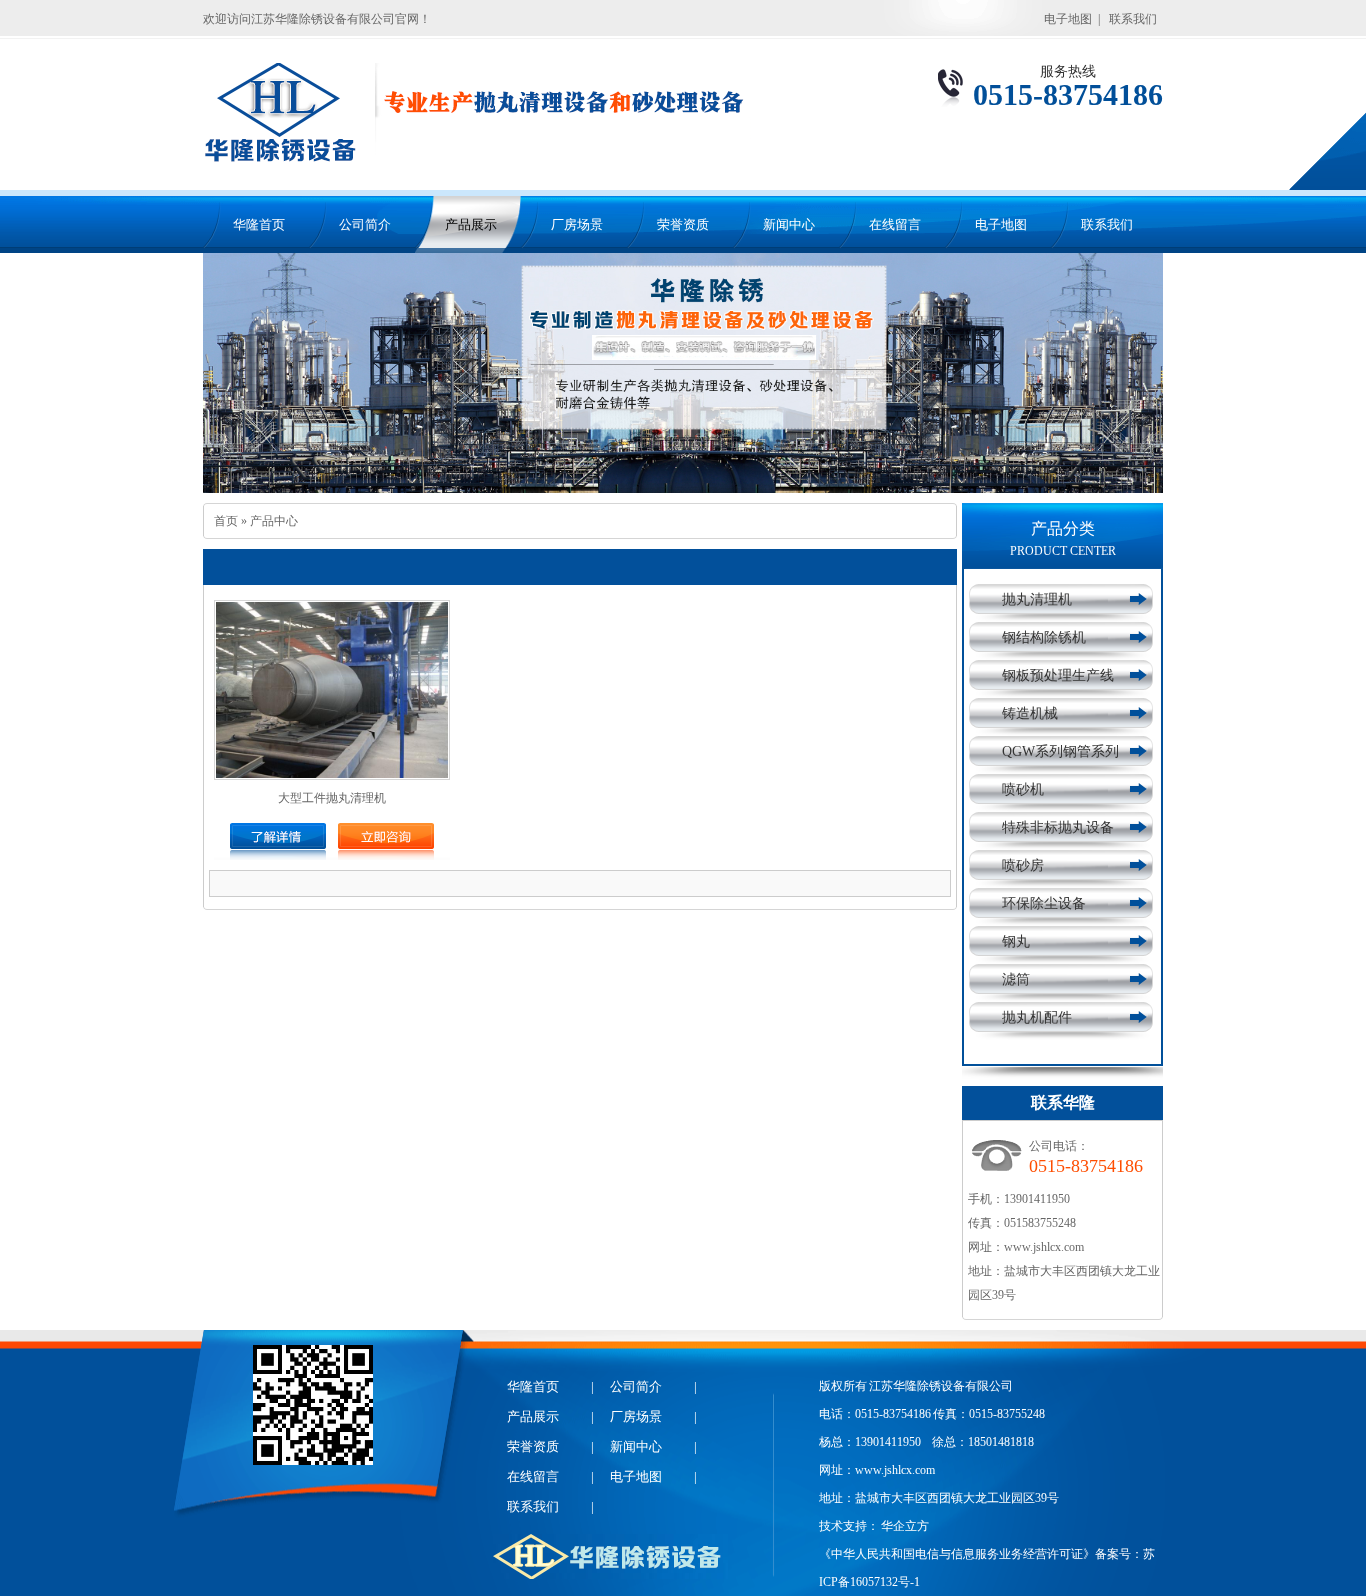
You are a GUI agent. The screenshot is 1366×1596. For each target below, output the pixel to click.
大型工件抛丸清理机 (332, 798)
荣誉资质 (683, 224)
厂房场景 (577, 224)
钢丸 (1016, 941)
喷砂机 (1023, 789)
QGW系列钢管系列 (1060, 751)
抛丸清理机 (1037, 599)
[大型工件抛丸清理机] (278, 844)
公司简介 (365, 224)
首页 (226, 521)
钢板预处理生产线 (1058, 675)
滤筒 (1016, 979)
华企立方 (904, 1526)
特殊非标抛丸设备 (1058, 827)
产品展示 (471, 224)
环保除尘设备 (1044, 903)
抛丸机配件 (1037, 1017)
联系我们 (1133, 19)
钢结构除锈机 (1044, 637)
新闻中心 (789, 224)
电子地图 (1068, 19)
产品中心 (274, 521)
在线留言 (895, 224)
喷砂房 (1023, 865)
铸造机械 (1030, 713)
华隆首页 (259, 224)
